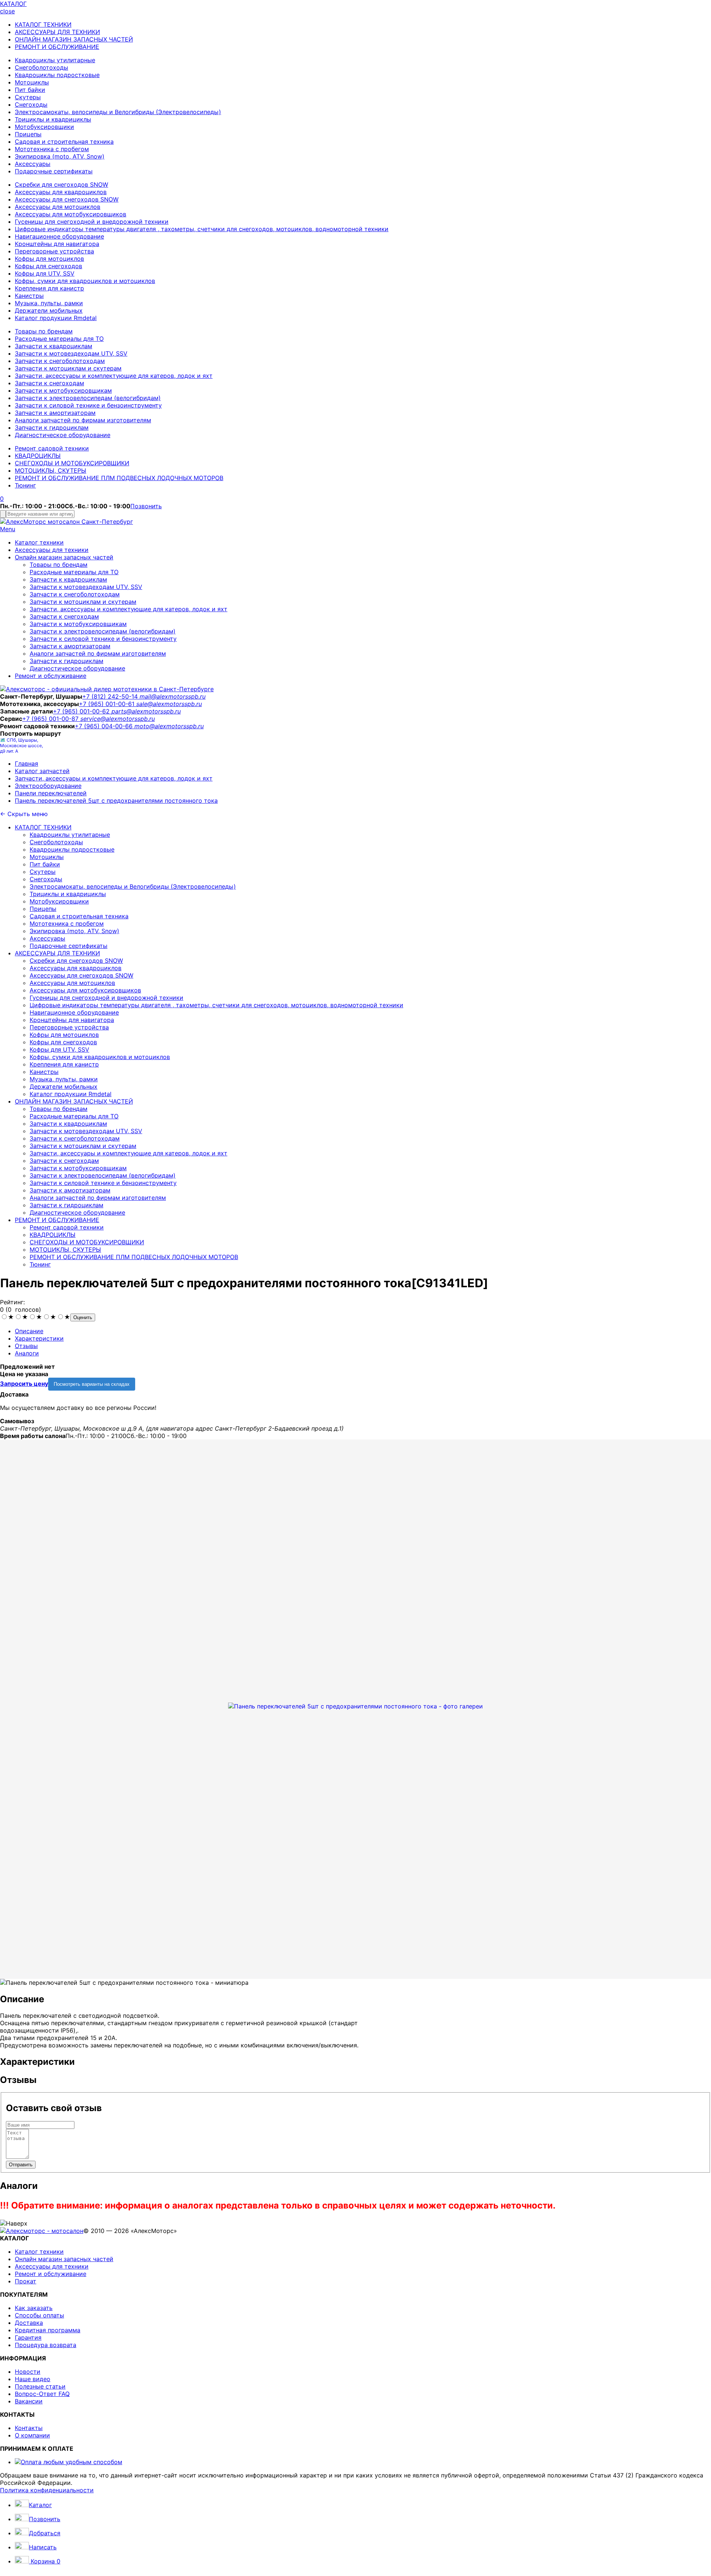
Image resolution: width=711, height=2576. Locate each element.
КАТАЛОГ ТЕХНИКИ (43, 24)
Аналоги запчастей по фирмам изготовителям (83, 420)
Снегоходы (31, 104)
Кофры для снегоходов (49, 266)
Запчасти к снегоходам (49, 383)
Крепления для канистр (49, 288)
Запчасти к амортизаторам (55, 413)
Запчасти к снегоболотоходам (60, 361)
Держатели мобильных (49, 310)
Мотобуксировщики (44, 127)
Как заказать (34, 2308)
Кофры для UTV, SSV (45, 273)
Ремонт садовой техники (52, 448)
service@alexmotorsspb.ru (118, 719)
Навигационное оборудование (59, 236)
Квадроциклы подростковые (57, 75)
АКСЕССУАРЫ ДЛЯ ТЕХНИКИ (57, 32)
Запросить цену (24, 1384)
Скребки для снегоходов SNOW (61, 184)
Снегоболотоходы (41, 67)
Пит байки (30, 90)
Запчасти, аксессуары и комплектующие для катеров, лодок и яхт (114, 376)
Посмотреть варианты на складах (92, 1384)
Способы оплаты (39, 2315)
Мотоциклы (32, 82)
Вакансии (29, 2401)
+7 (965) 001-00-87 (51, 719)
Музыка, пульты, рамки (49, 303)
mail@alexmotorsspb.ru (173, 696)
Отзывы (26, 1346)
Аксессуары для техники (52, 550)
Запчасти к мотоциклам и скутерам (68, 368)
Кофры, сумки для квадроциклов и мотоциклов (85, 281)
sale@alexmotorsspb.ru (169, 704)
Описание (29, 1331)
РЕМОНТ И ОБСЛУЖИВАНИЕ (57, 47)
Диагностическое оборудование (63, 435)
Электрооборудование (48, 786)
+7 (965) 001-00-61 (108, 704)
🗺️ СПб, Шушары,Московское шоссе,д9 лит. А (21, 745)
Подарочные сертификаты (54, 171)
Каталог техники (39, 542)
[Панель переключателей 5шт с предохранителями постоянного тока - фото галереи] (355, 1706)
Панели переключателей (51, 793)
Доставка (29, 2323)
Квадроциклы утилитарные (55, 60)
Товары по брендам (44, 331)
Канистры (29, 296)
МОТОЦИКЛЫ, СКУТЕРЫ (51, 470)
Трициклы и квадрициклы (53, 119)
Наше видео (33, 2379)
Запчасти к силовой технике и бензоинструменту (88, 405)
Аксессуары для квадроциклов (61, 192)
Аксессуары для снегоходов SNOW (67, 199)
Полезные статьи (40, 2386)
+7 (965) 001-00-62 (82, 711)
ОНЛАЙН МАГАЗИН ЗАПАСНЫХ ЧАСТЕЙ (74, 39)
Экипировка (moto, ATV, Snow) (60, 156)
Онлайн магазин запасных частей (64, 557)
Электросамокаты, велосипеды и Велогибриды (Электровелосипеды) (118, 112)
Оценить (83, 1317)
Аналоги (27, 1353)
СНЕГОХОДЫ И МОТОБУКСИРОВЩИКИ (72, 463)
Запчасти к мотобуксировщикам (63, 390)
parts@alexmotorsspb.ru (146, 711)
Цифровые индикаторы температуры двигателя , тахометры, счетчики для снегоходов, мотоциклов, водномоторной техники (202, 229)
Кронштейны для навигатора (57, 244)
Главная (26, 763)
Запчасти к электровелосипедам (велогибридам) (88, 398)
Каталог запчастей (42, 771)
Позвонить (146, 506)
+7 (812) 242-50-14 (111, 696)
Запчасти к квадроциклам (54, 346)
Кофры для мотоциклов (49, 259)
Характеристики (39, 1338)
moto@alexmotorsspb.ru (169, 726)
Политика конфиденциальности (47, 2490)
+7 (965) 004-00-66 (105, 726)
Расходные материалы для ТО (59, 339)
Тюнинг (25, 485)
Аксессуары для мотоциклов (58, 207)
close (7, 11)
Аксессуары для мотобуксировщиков (71, 214)
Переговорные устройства (54, 251)
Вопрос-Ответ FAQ (42, 2394)
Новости (28, 2372)
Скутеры (28, 97)
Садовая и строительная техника (64, 142)
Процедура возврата (46, 2345)
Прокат (26, 2281)
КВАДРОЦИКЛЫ (38, 456)
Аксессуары (33, 164)
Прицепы (28, 134)
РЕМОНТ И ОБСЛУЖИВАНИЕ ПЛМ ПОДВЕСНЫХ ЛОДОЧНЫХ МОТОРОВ (119, 478)
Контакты (29, 2428)
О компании (32, 2435)
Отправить (21, 2165)
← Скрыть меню (24, 814)
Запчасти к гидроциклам (52, 427)
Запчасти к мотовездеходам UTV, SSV (71, 353)
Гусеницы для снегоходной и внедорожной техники (92, 222)
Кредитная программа (48, 2330)
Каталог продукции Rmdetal (56, 318)
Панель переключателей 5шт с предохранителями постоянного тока (116, 801)
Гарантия (28, 2337)
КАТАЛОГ (13, 4)
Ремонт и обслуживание (51, 676)
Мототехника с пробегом (52, 149)
